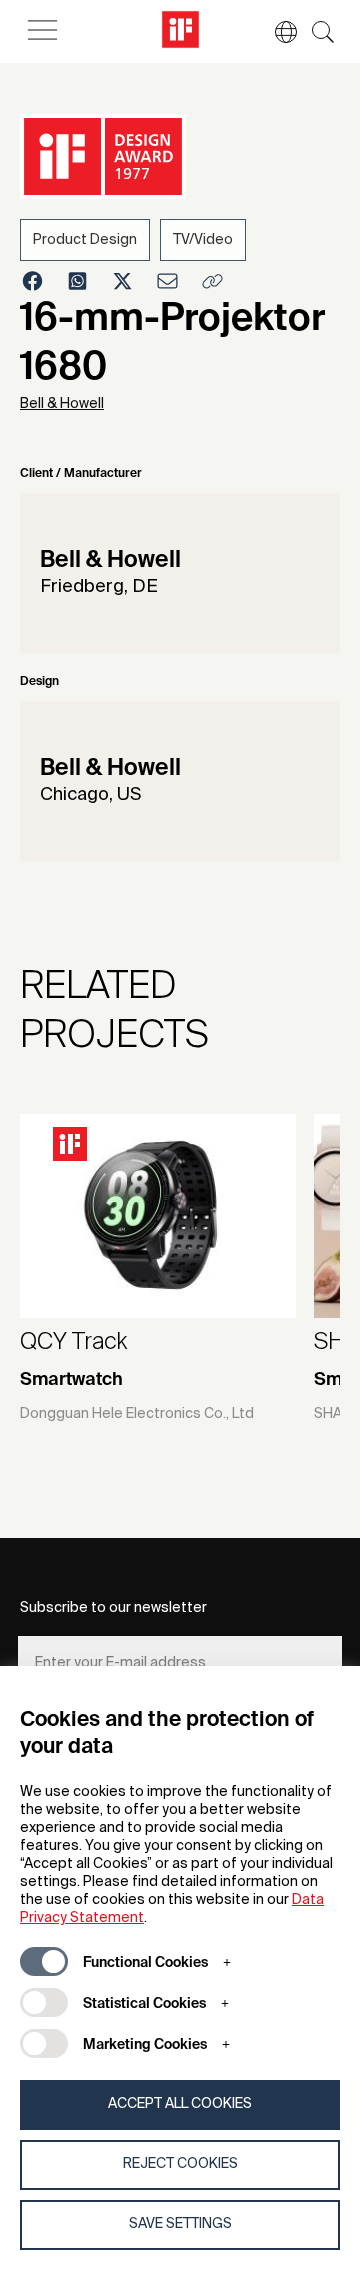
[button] (276, 32)
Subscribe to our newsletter (113, 1608)
